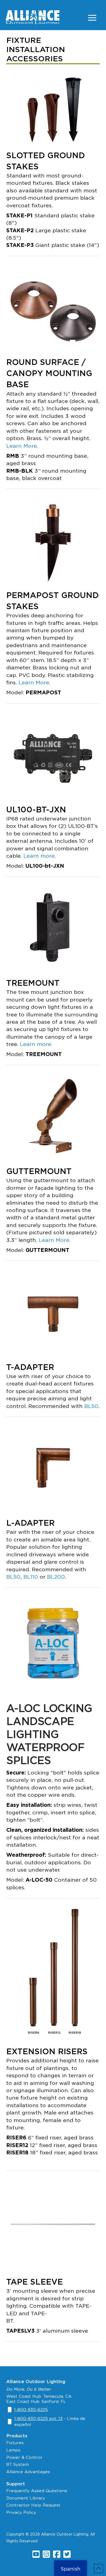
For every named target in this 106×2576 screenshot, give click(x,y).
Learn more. (40, 856)
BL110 (31, 1577)
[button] (92, 18)
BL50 (91, 1406)
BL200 (56, 1577)
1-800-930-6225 (31, 2410)
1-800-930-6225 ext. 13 (38, 2418)
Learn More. (22, 446)
